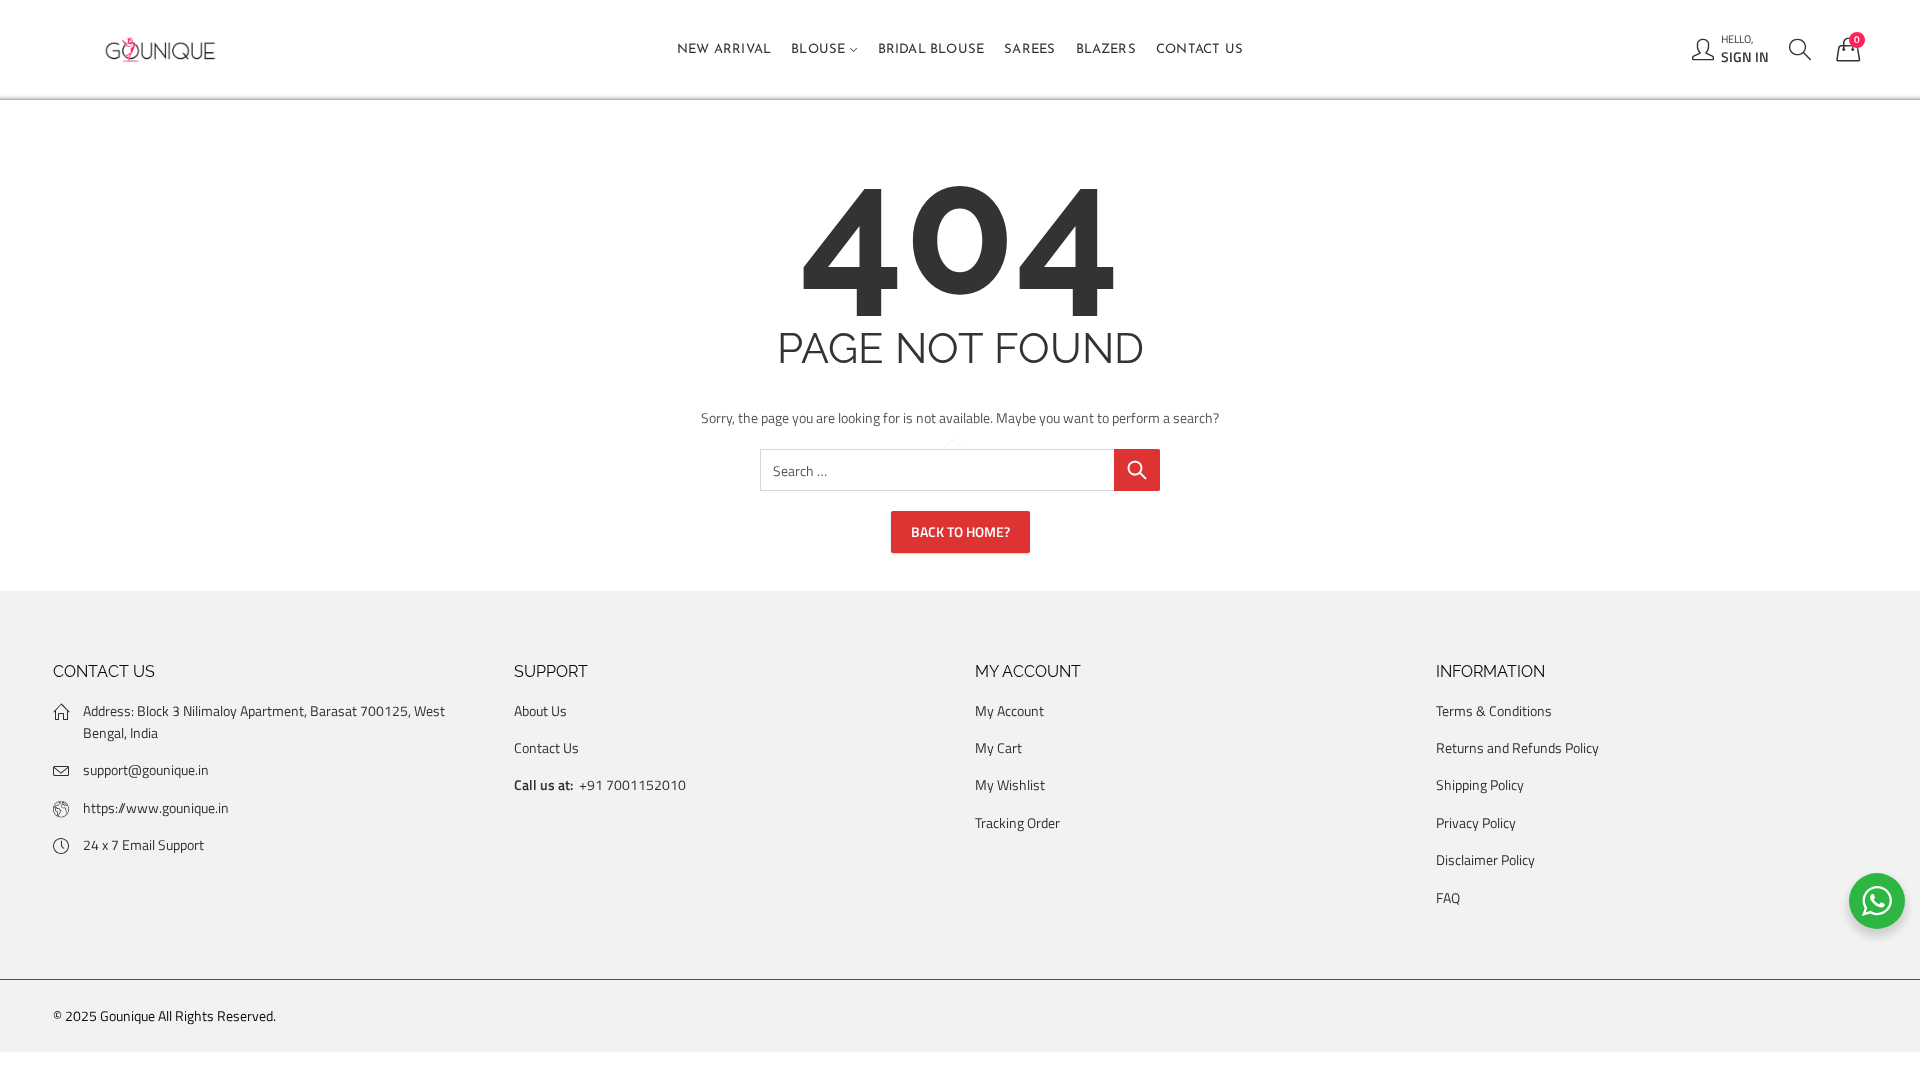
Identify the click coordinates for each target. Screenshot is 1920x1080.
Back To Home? (960, 531)
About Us (540, 710)
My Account (1009, 710)
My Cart (998, 747)
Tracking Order (1017, 822)
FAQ (1448, 897)
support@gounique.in (146, 769)
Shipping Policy (1480, 784)
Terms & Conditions (1494, 710)
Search (1137, 470)
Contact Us (546, 747)
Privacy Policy (1476, 822)
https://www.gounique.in (156, 807)
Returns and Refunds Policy (1517, 747)
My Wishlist (1010, 784)
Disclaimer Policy (1485, 859)
